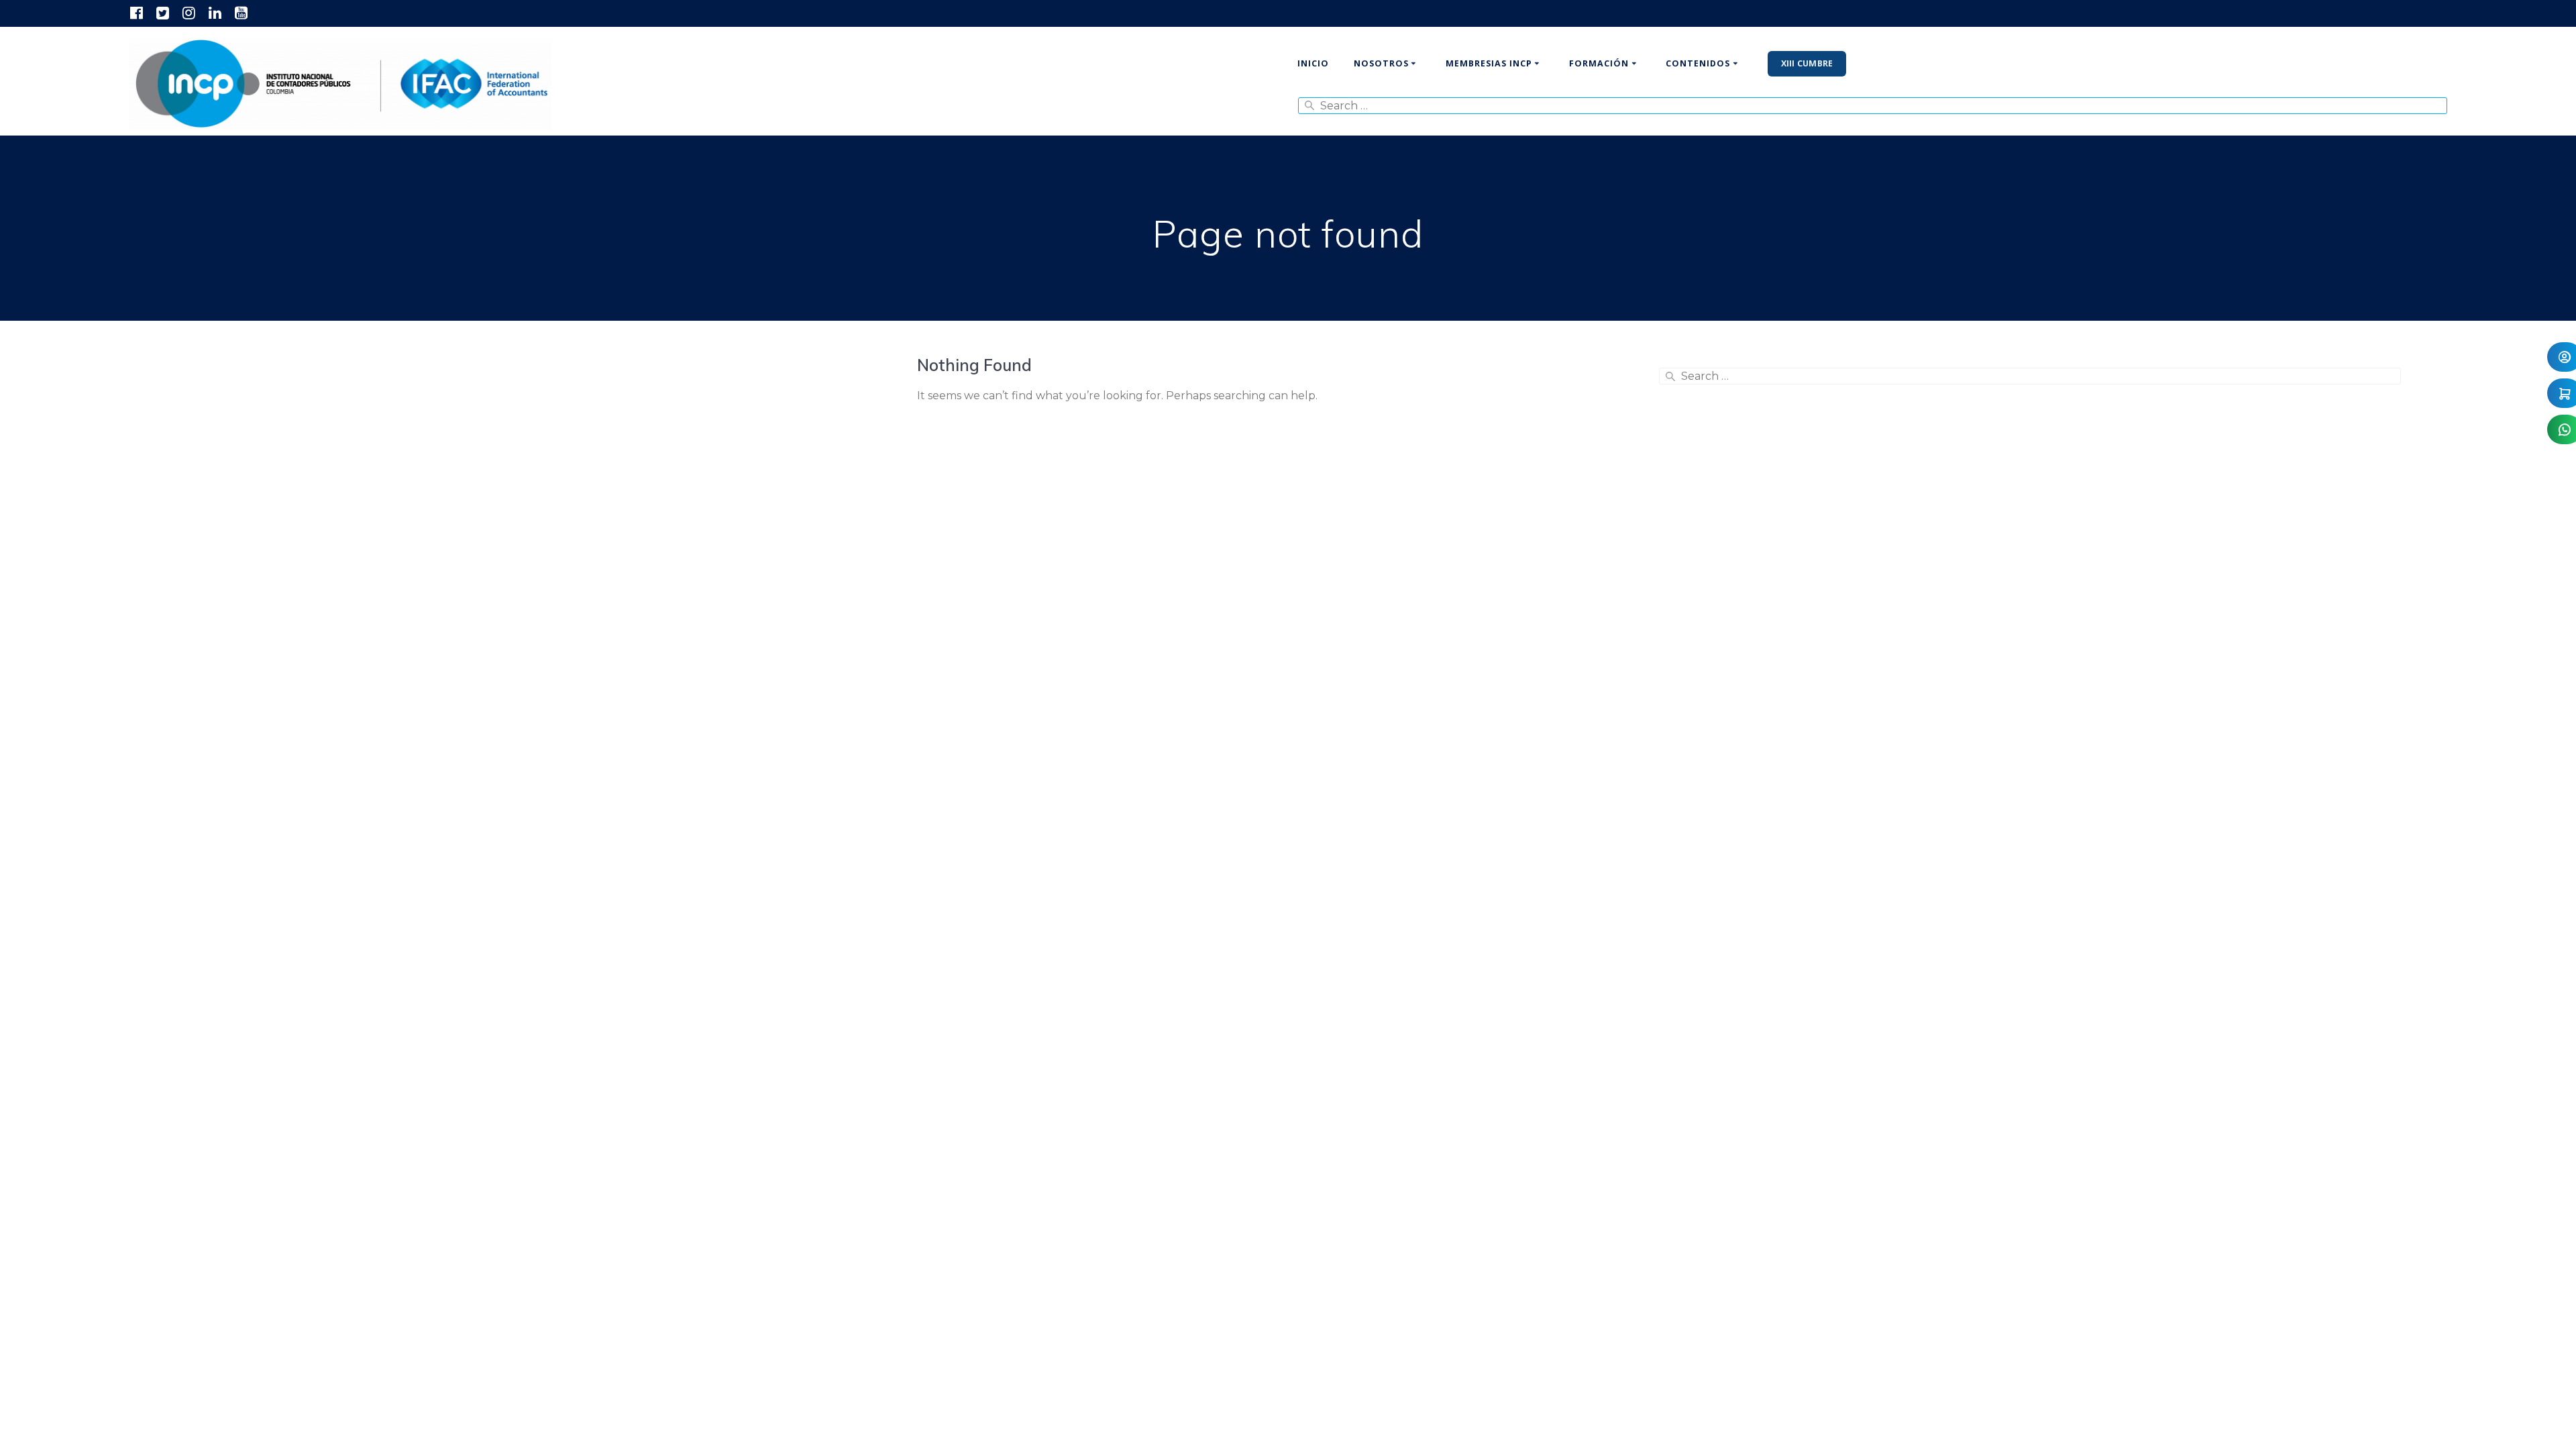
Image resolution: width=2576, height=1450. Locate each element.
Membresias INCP (1489, 63)
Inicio (1313, 63)
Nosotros (1381, 63)
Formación (1599, 63)
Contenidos (1698, 63)
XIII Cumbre (1807, 63)
